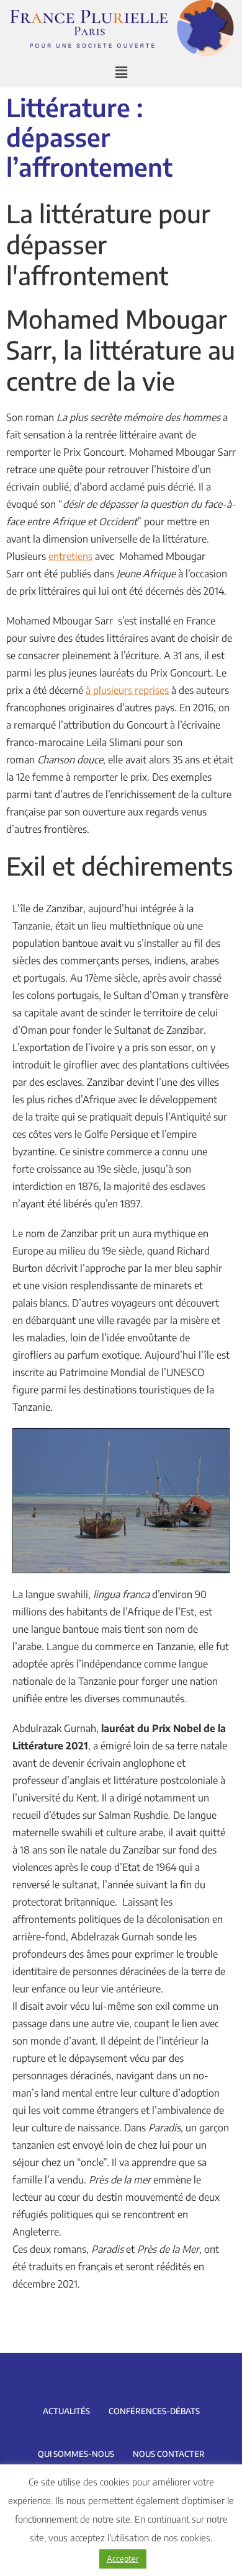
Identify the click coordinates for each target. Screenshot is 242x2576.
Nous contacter (169, 2454)
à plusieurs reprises (127, 690)
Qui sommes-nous (76, 2454)
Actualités (66, 2411)
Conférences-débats (154, 2411)
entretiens (70, 556)
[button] (121, 73)
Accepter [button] (123, 2559)
